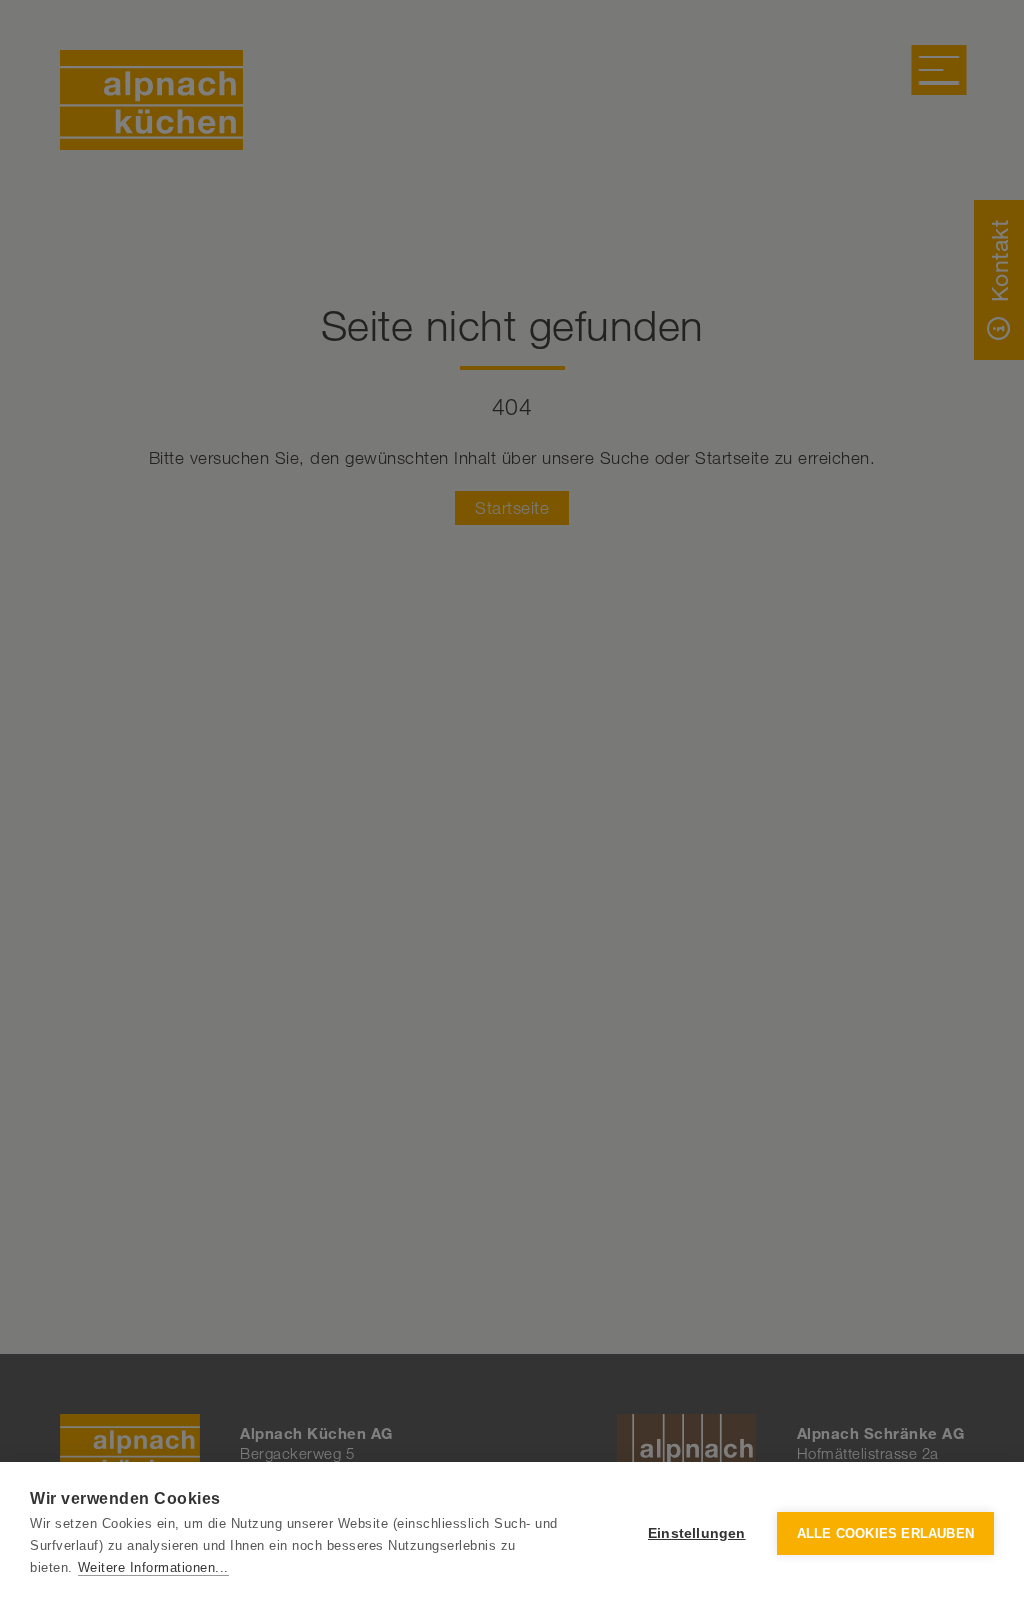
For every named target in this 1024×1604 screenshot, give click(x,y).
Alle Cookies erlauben (885, 1533)
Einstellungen (697, 1533)
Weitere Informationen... (153, 1567)
